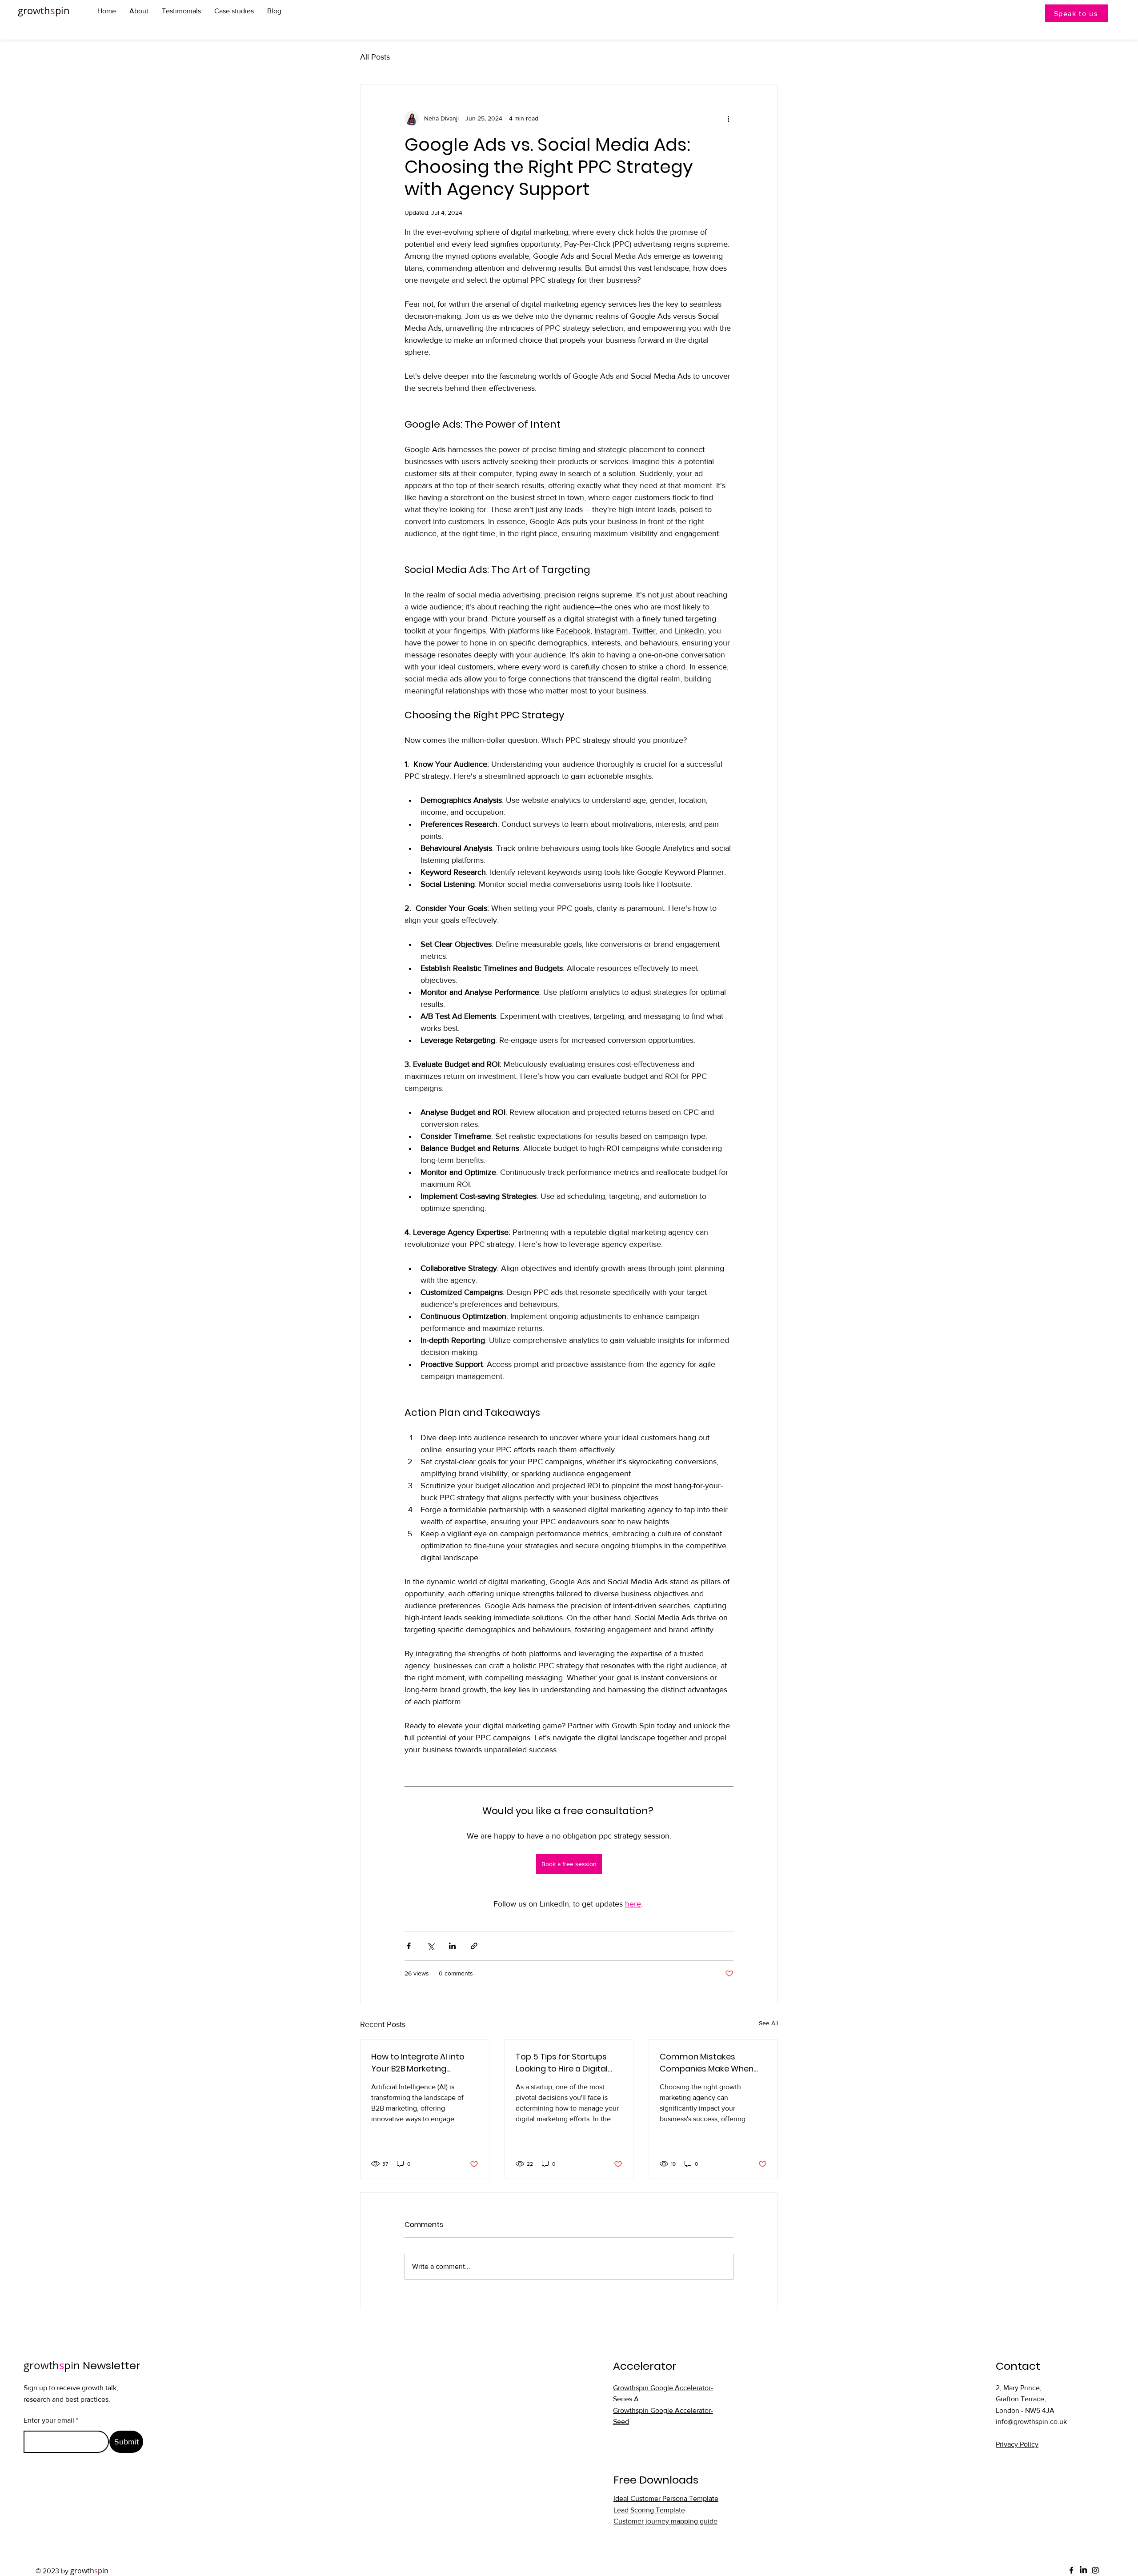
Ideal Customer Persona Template (666, 2498)
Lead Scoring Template (649, 2510)
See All (768, 2023)
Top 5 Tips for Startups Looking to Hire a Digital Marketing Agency (562, 2063)
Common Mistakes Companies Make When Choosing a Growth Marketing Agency (707, 2063)
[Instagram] (1095, 2570)
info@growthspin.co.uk (1031, 2422)
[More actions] (728, 118)
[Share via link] (474, 1946)
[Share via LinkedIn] (452, 1946)
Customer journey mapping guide (665, 2521)
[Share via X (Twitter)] (431, 1946)
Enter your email (49, 2420)
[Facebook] (1071, 2570)
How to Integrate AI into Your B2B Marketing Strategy (418, 2063)
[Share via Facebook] (409, 1946)
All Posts (375, 57)
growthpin (44, 10)
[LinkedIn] (1083, 2570)
